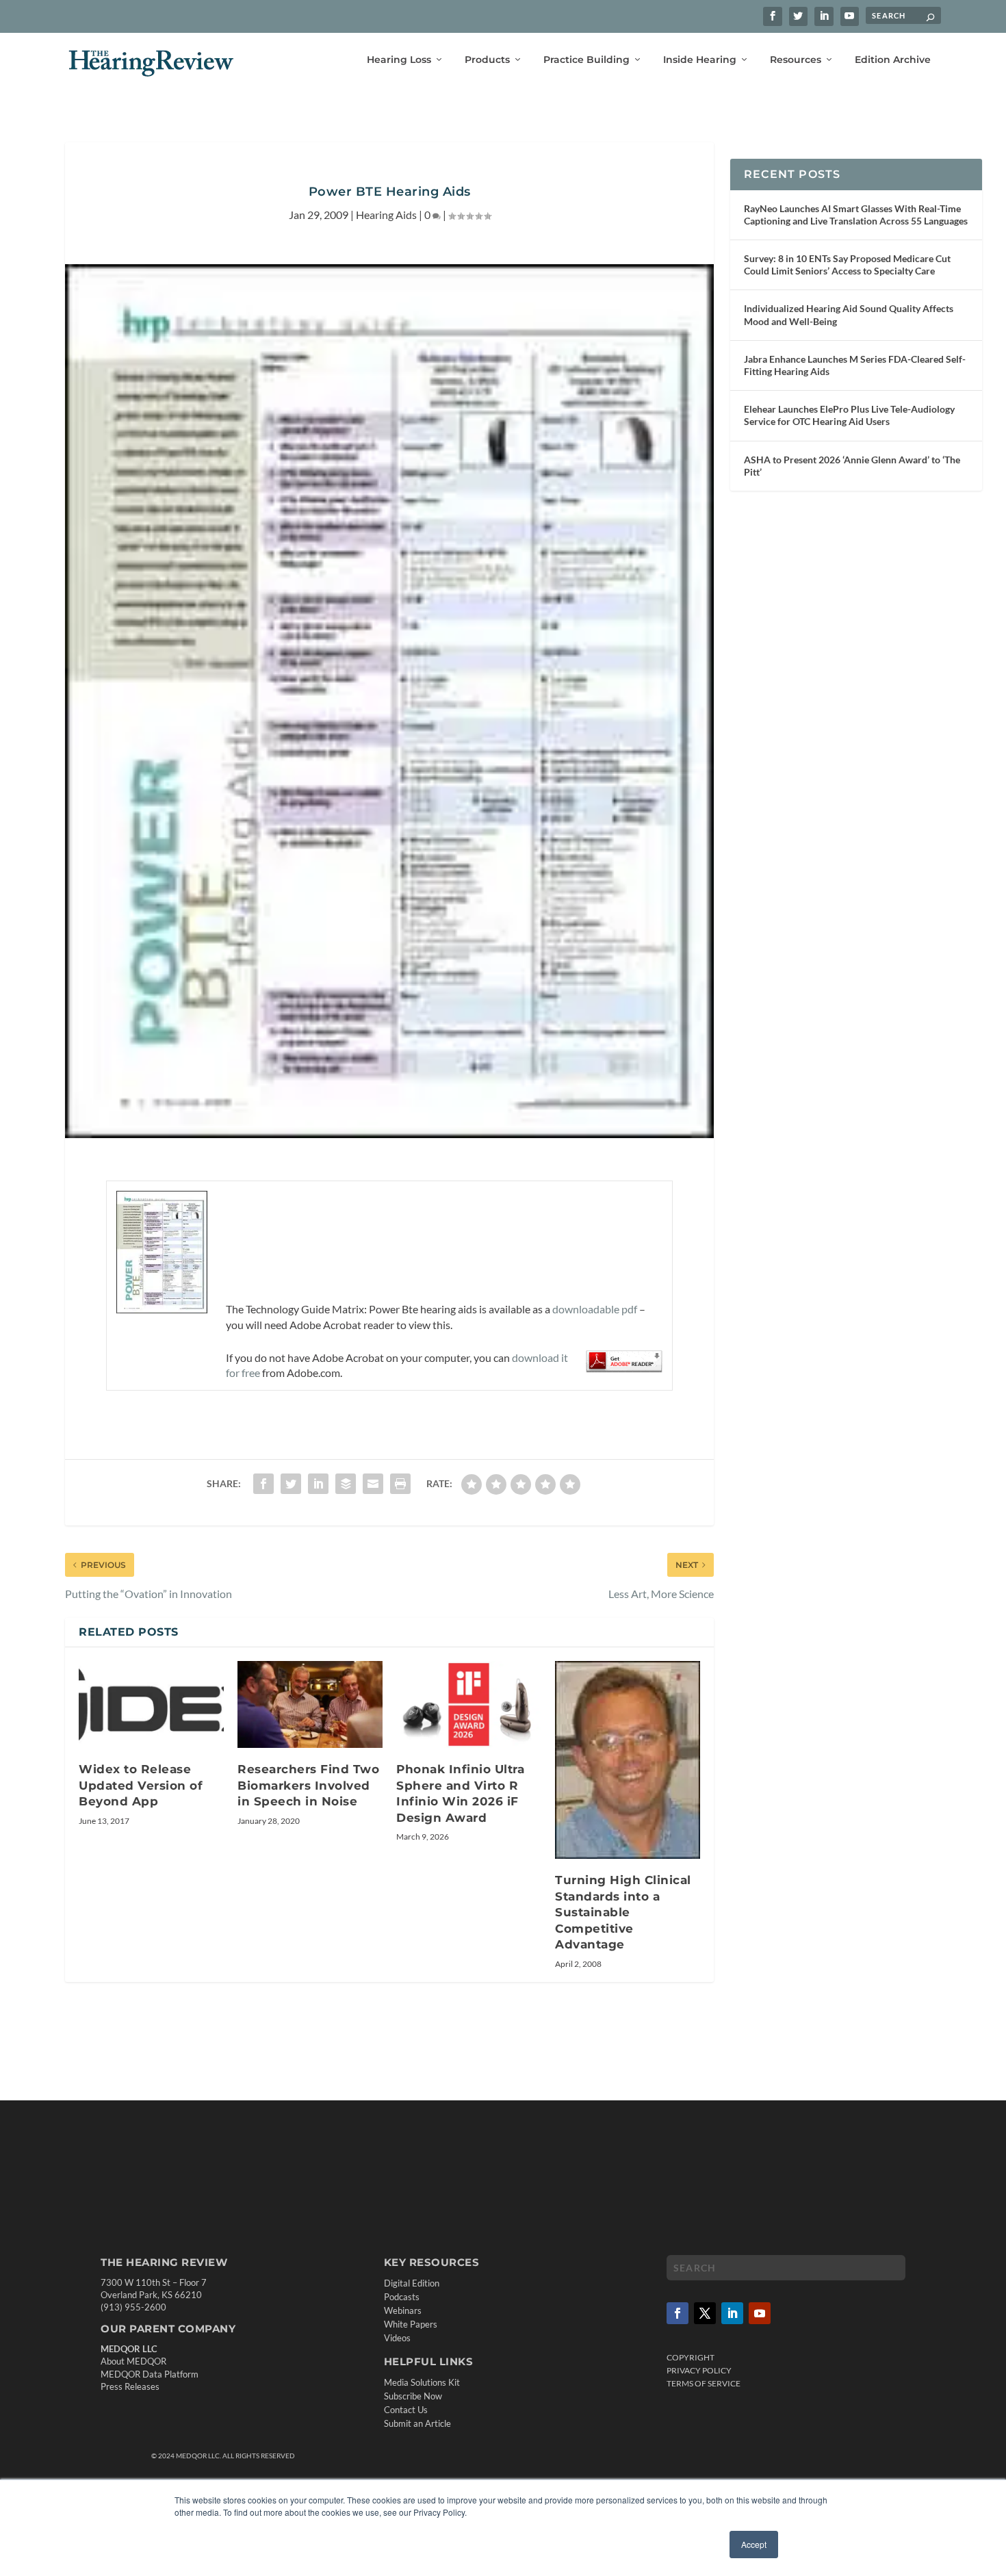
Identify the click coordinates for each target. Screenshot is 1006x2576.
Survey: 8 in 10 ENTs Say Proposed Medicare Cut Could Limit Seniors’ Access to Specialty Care (847, 265)
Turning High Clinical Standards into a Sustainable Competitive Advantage (623, 1912)
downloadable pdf (595, 1309)
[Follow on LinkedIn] (732, 2313)
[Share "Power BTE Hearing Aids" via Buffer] (346, 1484)
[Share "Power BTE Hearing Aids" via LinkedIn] (318, 1484)
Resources (796, 60)
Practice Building (586, 60)
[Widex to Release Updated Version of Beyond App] (151, 1704)
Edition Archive (893, 60)
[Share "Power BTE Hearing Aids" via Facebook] (263, 1484)
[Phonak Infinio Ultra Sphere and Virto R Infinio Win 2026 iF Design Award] (469, 1704)
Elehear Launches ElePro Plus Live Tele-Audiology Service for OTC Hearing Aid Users (849, 415)
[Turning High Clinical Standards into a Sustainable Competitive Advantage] (628, 1760)
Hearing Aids (386, 215)
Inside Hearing (700, 60)
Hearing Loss (399, 60)
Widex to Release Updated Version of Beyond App (141, 1785)
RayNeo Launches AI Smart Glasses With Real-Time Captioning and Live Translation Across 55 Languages (856, 215)
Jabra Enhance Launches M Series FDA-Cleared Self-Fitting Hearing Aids (855, 365)
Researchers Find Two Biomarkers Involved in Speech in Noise (308, 1785)
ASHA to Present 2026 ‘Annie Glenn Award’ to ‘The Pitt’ (852, 466)
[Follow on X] (705, 2313)
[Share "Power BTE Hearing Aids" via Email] (373, 1484)
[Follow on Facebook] (678, 2313)
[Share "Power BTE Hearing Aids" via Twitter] (291, 1484)
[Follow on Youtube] (760, 2313)
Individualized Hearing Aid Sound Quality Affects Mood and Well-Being (849, 314)
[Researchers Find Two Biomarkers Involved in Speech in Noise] (310, 1704)
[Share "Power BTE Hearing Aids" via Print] (400, 1484)
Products (487, 60)
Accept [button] (754, 2544)
